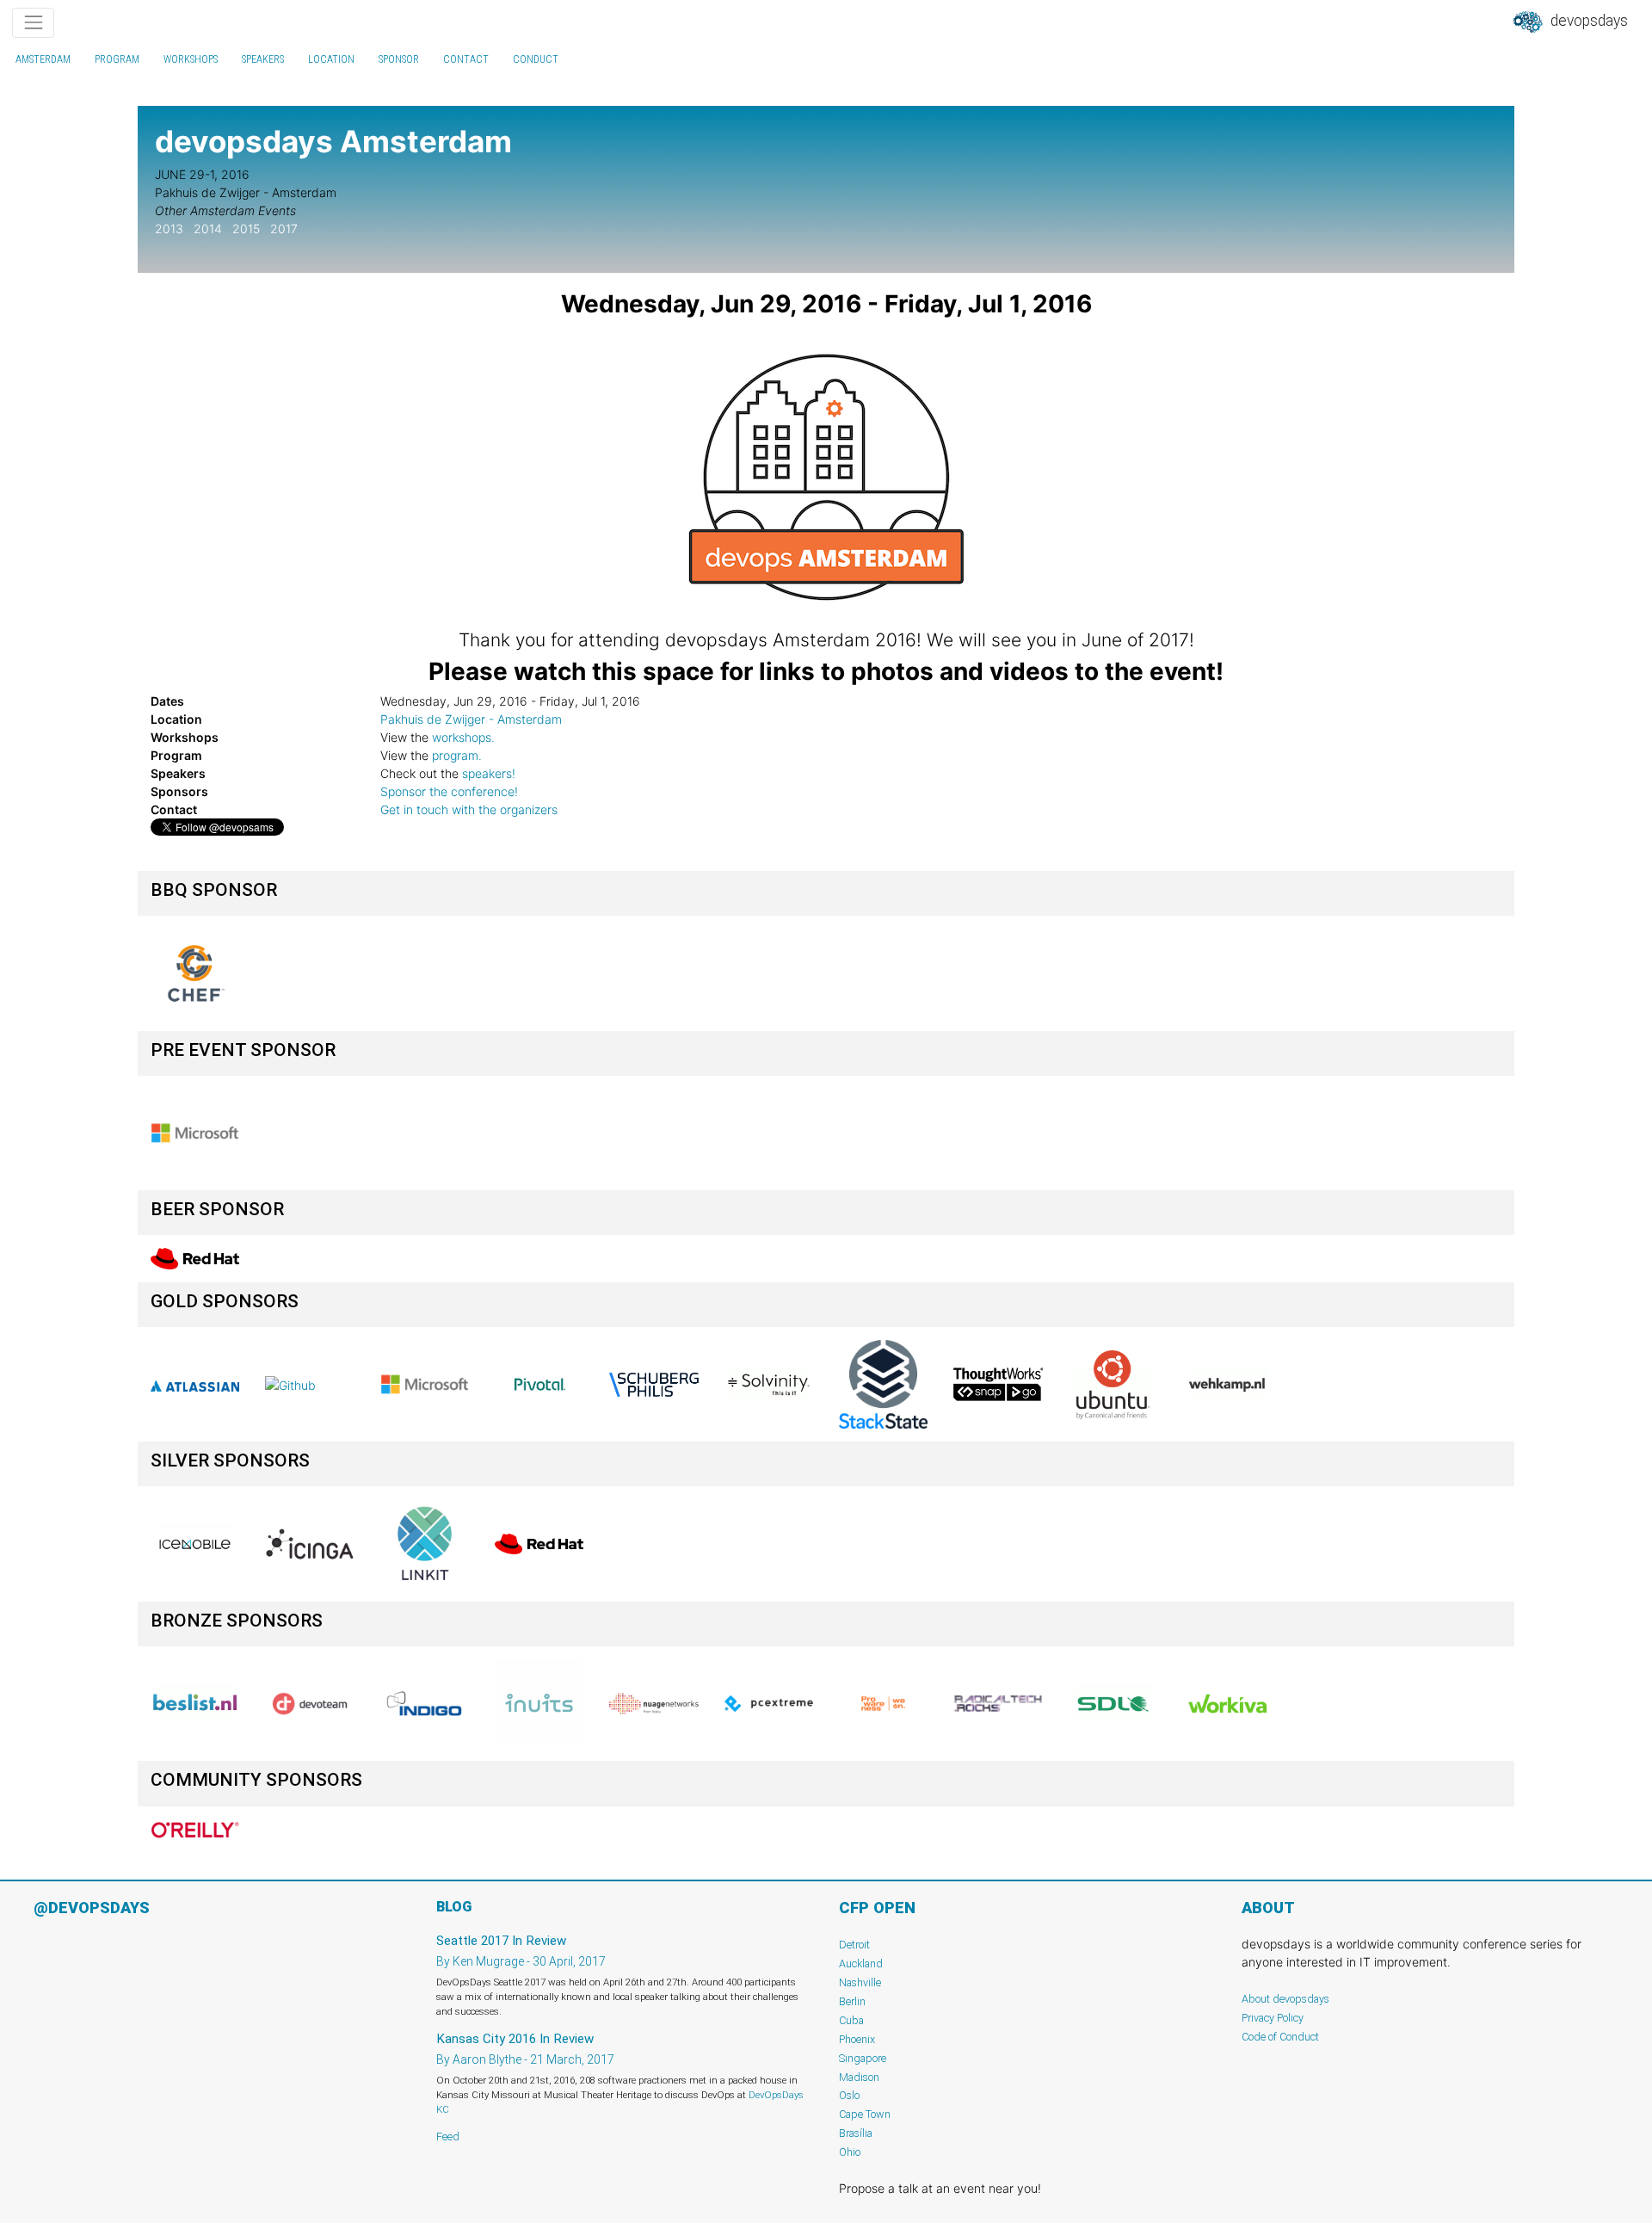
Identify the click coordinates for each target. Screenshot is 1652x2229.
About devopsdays (1285, 1999)
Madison (859, 2077)
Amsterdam (43, 59)
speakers (263, 59)
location (331, 59)
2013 (169, 228)
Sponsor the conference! (449, 791)
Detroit (854, 1945)
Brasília (856, 2133)
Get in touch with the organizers (469, 809)
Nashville (860, 1982)
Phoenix (857, 2039)
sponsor (399, 59)
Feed (448, 2136)
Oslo (849, 2095)
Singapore (863, 2058)
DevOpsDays (1587, 21)
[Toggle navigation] (33, 23)
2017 (284, 228)
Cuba (851, 2020)
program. (457, 755)
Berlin (852, 2001)
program (117, 59)
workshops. (463, 737)
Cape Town (865, 2114)
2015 (246, 228)
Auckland (861, 1963)
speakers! (489, 773)
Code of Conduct (1280, 2037)
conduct (536, 59)
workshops (191, 59)
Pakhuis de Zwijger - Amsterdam (471, 719)
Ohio (850, 2152)
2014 (208, 228)
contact (466, 59)
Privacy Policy (1273, 2018)
